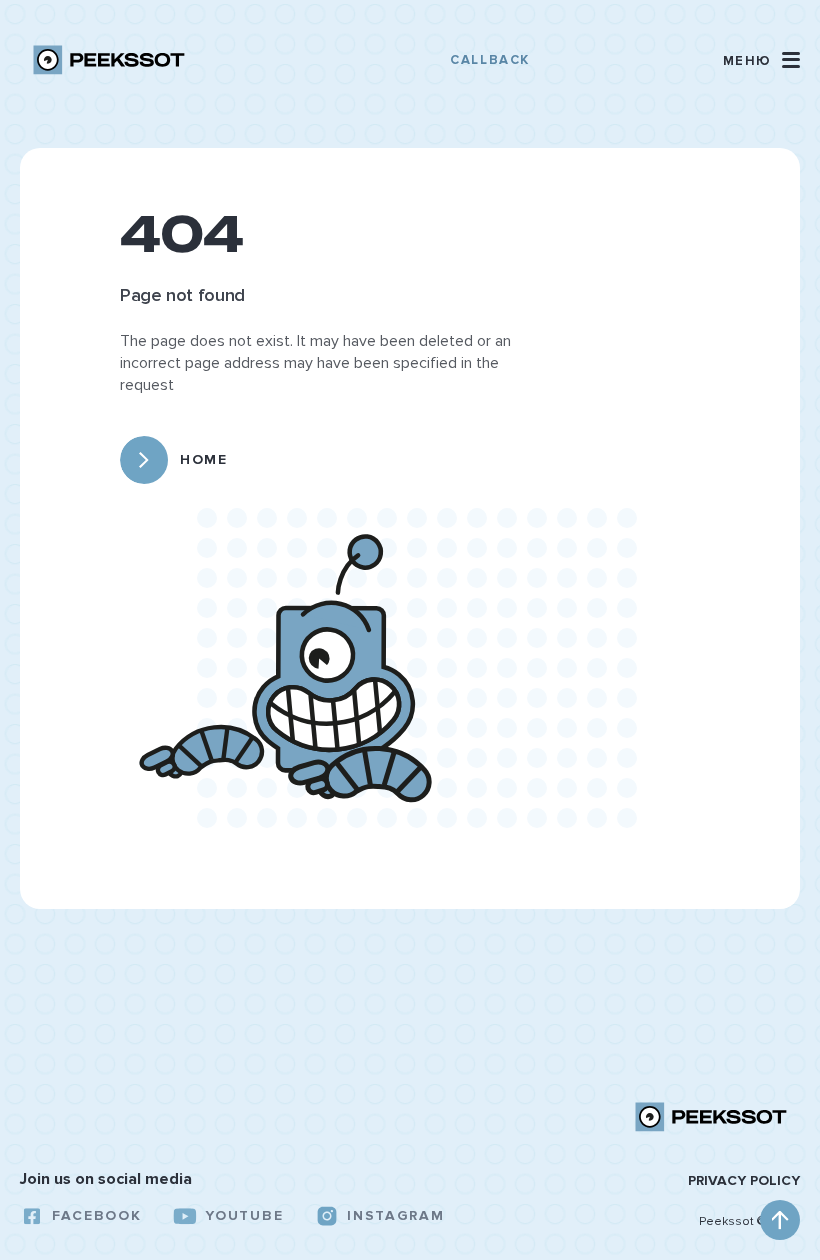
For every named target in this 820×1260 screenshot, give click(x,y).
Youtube (244, 1215)
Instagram (395, 1215)
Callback (489, 60)
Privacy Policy (744, 1181)
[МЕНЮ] (791, 60)
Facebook (96, 1215)
